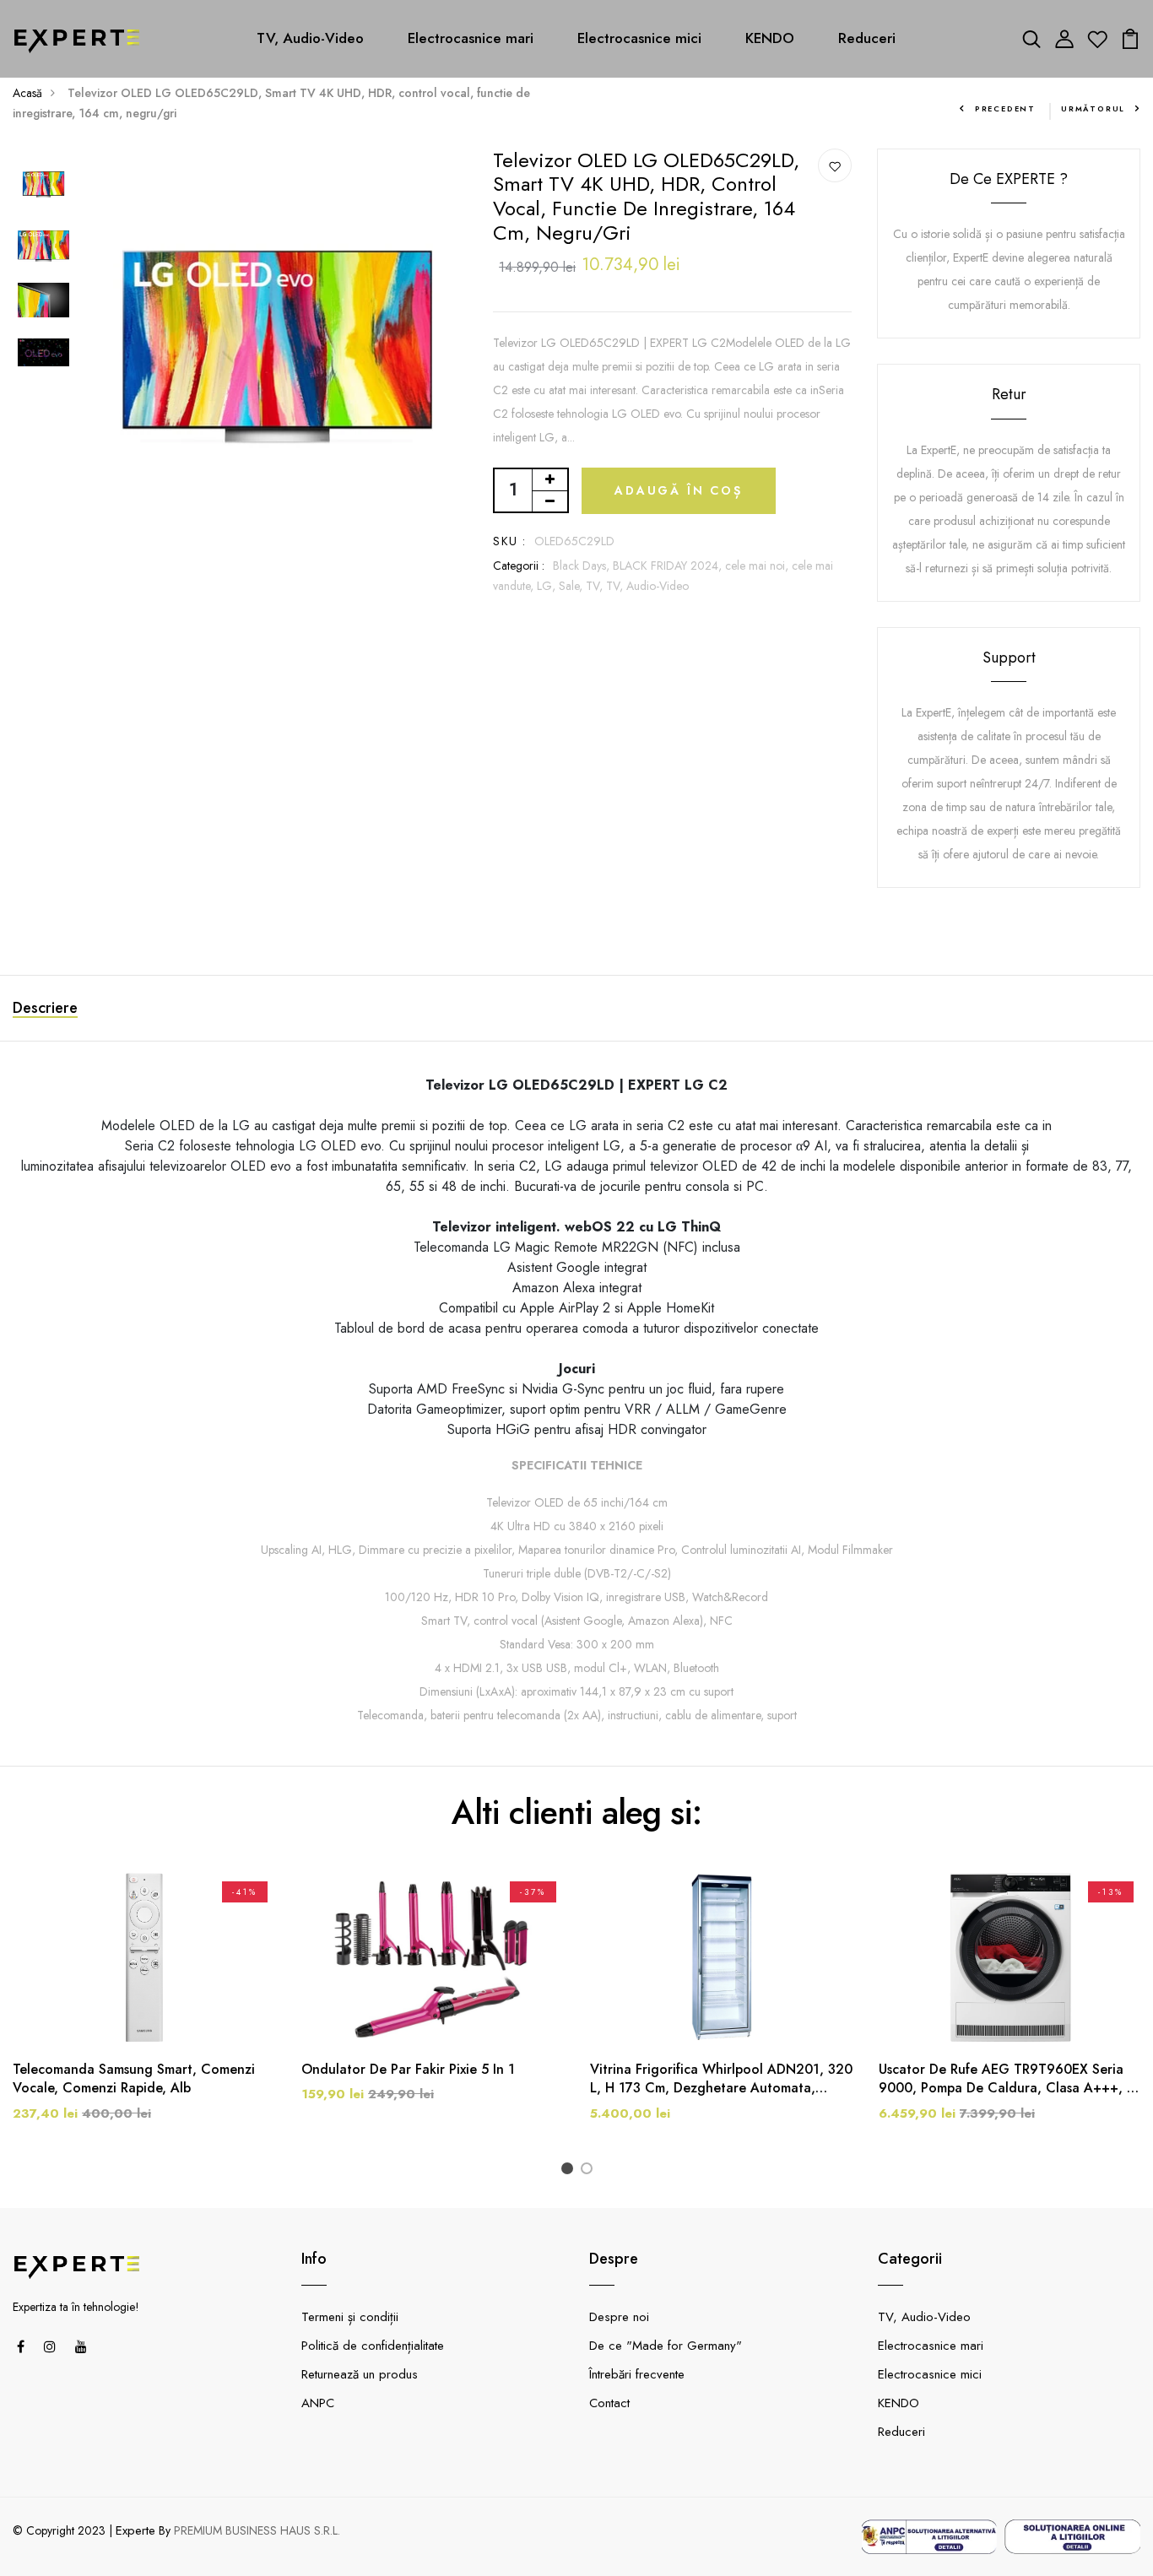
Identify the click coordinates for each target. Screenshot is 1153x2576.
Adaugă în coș (678, 490)
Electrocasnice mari (471, 38)
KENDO (770, 38)
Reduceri (867, 38)
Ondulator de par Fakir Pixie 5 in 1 (408, 2070)
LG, (548, 586)
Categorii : (519, 566)
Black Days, (583, 566)
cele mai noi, (758, 566)
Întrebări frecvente (637, 2374)
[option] (43, 185)
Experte (135, 2530)
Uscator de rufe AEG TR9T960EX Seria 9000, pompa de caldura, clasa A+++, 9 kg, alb (1007, 2079)
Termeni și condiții (350, 2317)
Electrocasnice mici (639, 38)
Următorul (1093, 108)
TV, (596, 586)
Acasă (27, 93)
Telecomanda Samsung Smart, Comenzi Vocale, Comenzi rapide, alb (134, 2079)
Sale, (572, 586)
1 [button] (570, 2170)
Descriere (45, 1008)
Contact (609, 2403)
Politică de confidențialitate (373, 2346)
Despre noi (619, 2317)
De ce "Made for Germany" (666, 2346)
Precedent (1005, 108)
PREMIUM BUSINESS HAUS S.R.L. (257, 2530)
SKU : (509, 541)
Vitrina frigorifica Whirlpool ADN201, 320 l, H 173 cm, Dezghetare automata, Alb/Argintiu (721, 2079)
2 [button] (590, 2170)
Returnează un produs (360, 2374)
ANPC (318, 2403)
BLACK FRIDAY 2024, (669, 566)
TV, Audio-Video (310, 38)
